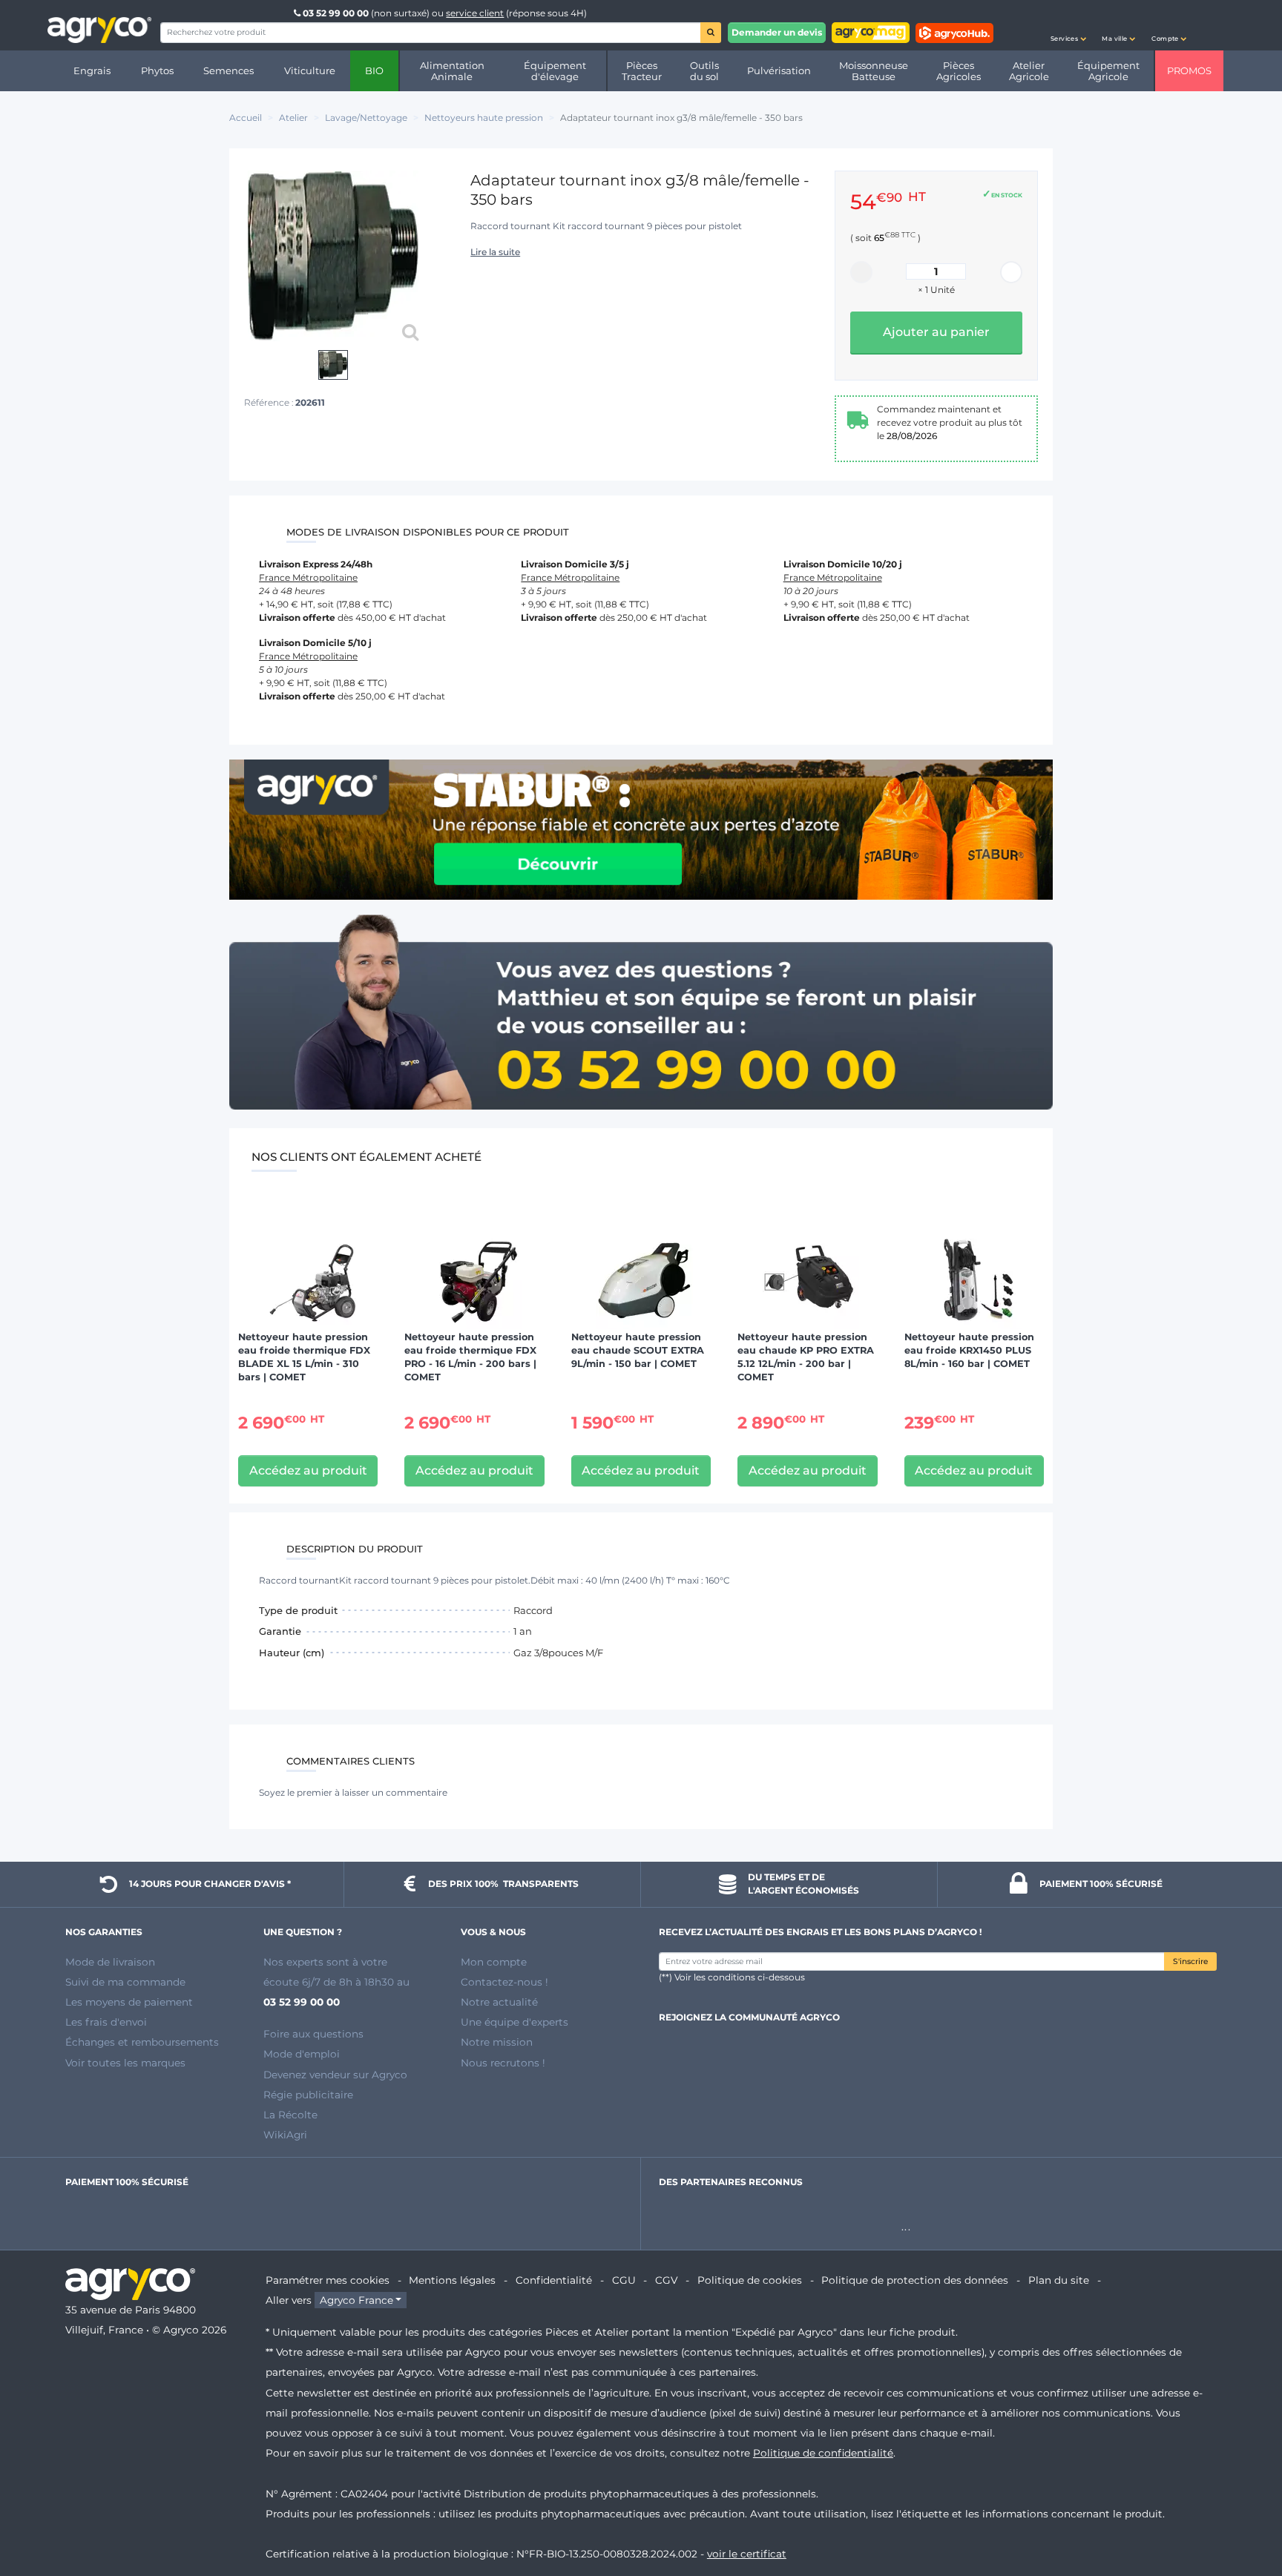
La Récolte (290, 2115)
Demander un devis (777, 32)
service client (475, 13)
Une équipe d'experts (515, 2022)
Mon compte (494, 1962)
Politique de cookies (750, 2280)
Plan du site (1059, 2280)
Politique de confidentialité (823, 2453)
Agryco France (356, 2300)
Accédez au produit (308, 1470)
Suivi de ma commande (125, 1982)
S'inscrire (1190, 1961)
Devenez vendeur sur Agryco (335, 2075)
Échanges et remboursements (142, 2042)
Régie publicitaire (308, 2095)
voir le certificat (747, 2554)
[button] (1068, 25)
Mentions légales (452, 2280)
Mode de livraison (110, 1962)
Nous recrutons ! (503, 2063)
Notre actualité (499, 2002)
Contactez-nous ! (504, 1982)
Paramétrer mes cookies (328, 2280)
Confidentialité (554, 2280)
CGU (624, 2280)
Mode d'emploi (302, 2054)
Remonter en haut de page (1244, 2511)
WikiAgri (285, 2135)
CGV (666, 2280)
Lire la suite (495, 252)
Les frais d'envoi (106, 2022)
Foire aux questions (313, 2034)
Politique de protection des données (915, 2280)
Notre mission (497, 2042)
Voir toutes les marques (125, 2063)
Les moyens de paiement (129, 2002)
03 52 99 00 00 (336, 13)
